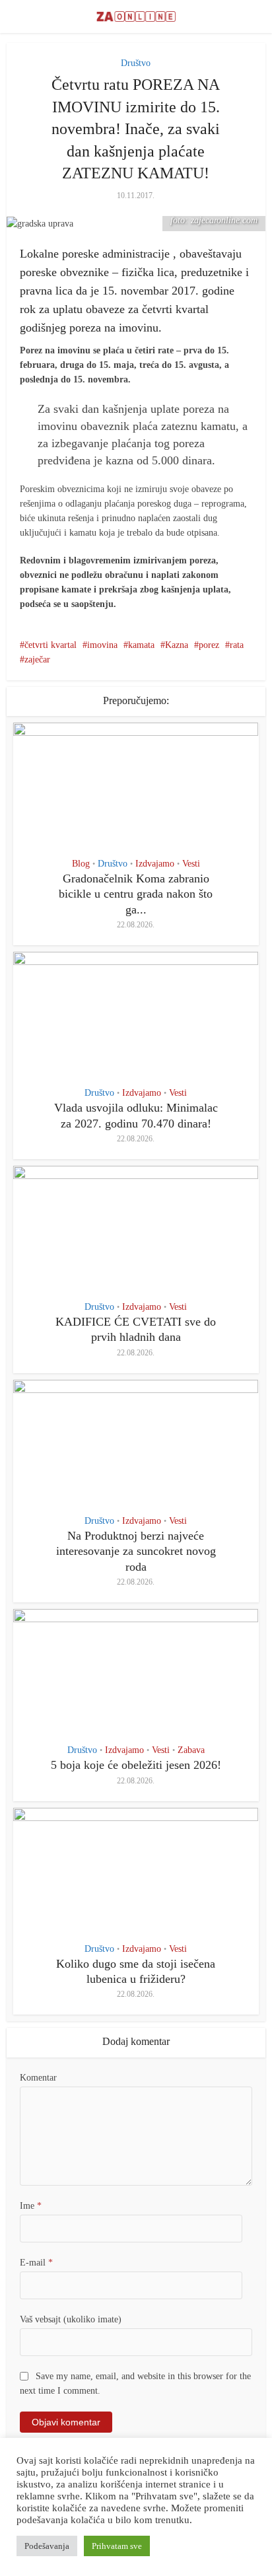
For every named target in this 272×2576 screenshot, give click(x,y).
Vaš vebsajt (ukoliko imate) (71, 2319)
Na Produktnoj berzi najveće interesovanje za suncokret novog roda (136, 1551)
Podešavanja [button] (47, 2546)
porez (209, 645)
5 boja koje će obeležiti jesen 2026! (136, 1765)
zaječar (37, 660)
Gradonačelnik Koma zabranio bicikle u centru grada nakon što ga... (136, 894)
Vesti (191, 864)
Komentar (38, 2078)
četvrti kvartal (51, 645)
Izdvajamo (155, 864)
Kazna (177, 645)
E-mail (36, 2263)
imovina (102, 645)
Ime (31, 2206)
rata (237, 645)
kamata (141, 645)
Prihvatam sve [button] (117, 2546)
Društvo (136, 63)
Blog (81, 864)
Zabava (191, 1750)
